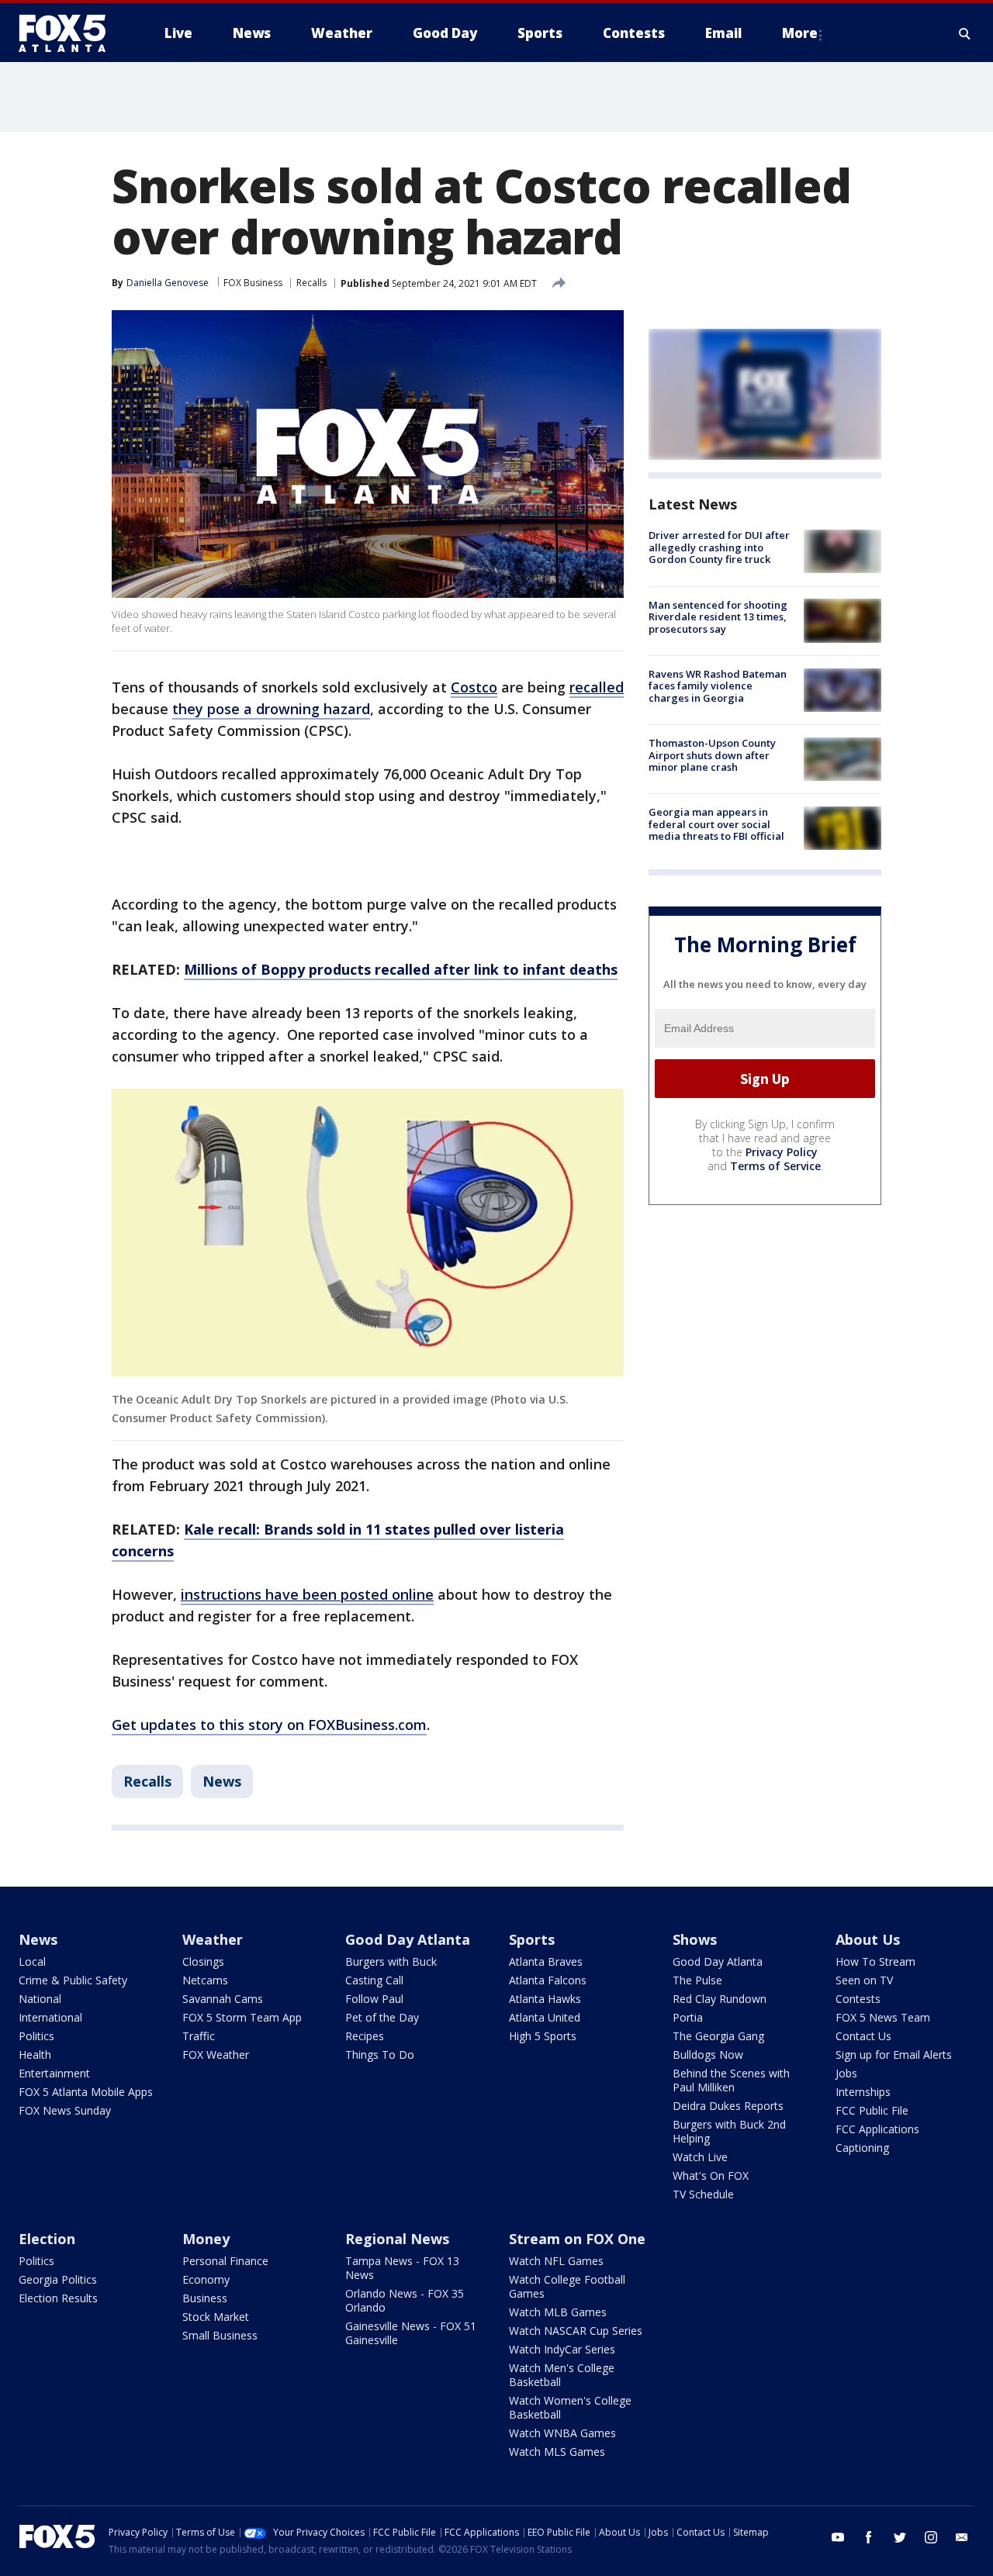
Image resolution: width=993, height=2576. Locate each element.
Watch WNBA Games (562, 2433)
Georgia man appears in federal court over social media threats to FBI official (716, 824)
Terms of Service (775, 1166)
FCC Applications (877, 2129)
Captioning (862, 2148)
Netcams (205, 1980)
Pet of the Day (382, 2017)
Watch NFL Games (556, 2261)
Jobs (846, 2073)
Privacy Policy (782, 1152)
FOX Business (253, 283)
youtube (838, 2537)
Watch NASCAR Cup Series (576, 2331)
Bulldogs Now (708, 2055)
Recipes (365, 2036)
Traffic (199, 2036)
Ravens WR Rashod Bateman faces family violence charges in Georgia (718, 686)
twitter (900, 2537)
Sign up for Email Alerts (894, 2055)
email (962, 2537)
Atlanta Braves (546, 1961)
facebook (869, 2537)
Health (35, 2055)
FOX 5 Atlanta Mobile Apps (86, 2092)
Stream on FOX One (577, 2239)
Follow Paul (374, 1999)
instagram (931, 2537)
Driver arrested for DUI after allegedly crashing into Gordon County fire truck (719, 547)
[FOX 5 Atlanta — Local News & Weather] (70, 33)
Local (32, 1961)
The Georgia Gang (718, 2036)
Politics (36, 2036)
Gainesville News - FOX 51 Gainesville (411, 2333)
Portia (688, 2017)
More (800, 33)
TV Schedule (703, 2194)
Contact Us (863, 2036)
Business (205, 2298)
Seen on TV (864, 1980)
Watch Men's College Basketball (562, 2375)
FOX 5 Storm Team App (242, 2017)
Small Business (220, 2335)
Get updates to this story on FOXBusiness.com (269, 1725)
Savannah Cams (223, 1999)
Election (47, 2239)
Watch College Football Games (567, 2286)
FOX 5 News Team (883, 2017)
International (50, 2017)
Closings (203, 1961)
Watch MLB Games (558, 2312)
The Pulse (697, 1980)
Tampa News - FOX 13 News (402, 2268)
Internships (863, 2092)
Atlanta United (545, 2017)
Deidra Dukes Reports (728, 2106)
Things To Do (380, 2055)
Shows (695, 1939)
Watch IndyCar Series (562, 2349)
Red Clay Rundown (720, 1999)
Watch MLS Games (557, 2452)
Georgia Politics (58, 2279)
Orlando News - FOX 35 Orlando (405, 2300)
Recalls (311, 283)
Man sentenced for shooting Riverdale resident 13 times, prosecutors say (718, 616)
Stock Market (216, 2317)
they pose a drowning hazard (271, 709)
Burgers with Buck (391, 1961)
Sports (532, 1939)
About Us (868, 1939)
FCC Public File (872, 2110)
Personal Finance (225, 2261)
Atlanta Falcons (548, 1980)
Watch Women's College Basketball (570, 2407)
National (40, 1999)
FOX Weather (216, 2055)
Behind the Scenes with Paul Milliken (731, 2080)
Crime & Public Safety (73, 1980)
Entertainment (54, 2073)
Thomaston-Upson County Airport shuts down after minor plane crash (712, 755)
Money (206, 2239)
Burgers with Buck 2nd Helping (729, 2131)
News (222, 1781)
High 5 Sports (543, 2036)
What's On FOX (711, 2175)
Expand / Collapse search (965, 33)
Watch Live (700, 2157)
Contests (858, 1999)
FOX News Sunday (65, 2110)
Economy (206, 2279)
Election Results (58, 2298)
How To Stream (875, 1961)
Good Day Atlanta (408, 1939)
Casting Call (374, 1980)
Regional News (397, 2239)
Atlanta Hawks (545, 1999)
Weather (213, 1939)
